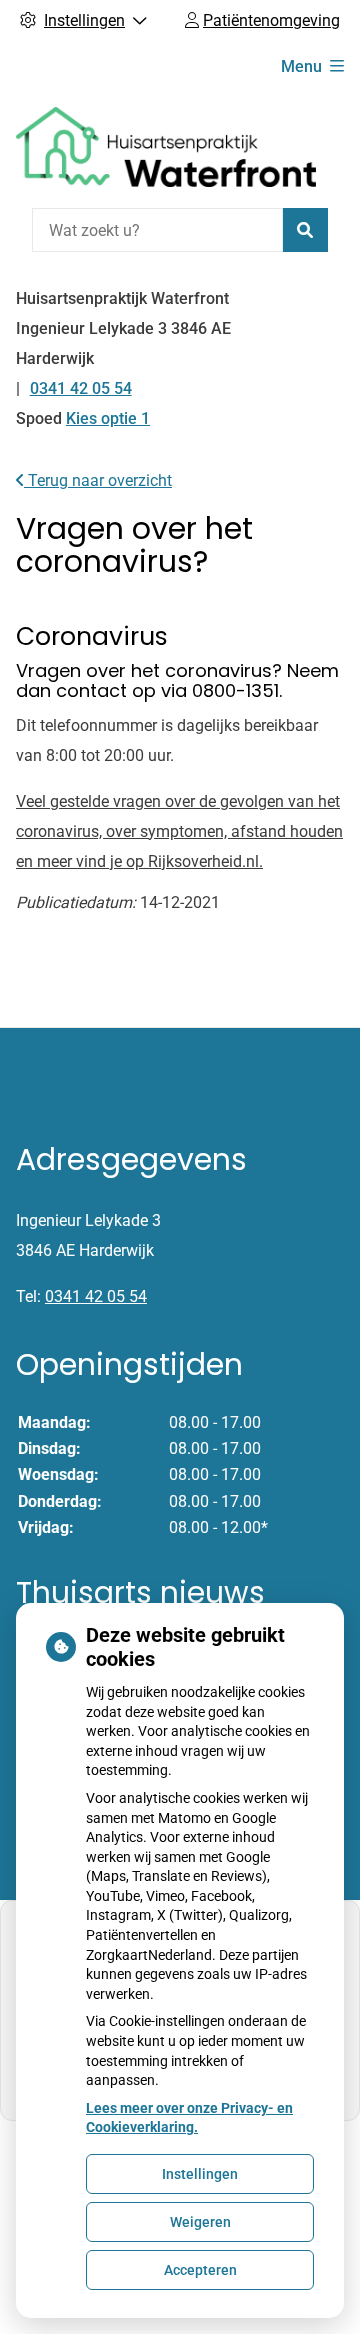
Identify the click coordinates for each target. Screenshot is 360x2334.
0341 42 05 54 (96, 1296)
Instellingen (200, 2174)
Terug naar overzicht (98, 480)
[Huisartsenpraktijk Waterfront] (166, 147)
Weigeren (200, 2222)
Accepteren (200, 2270)
